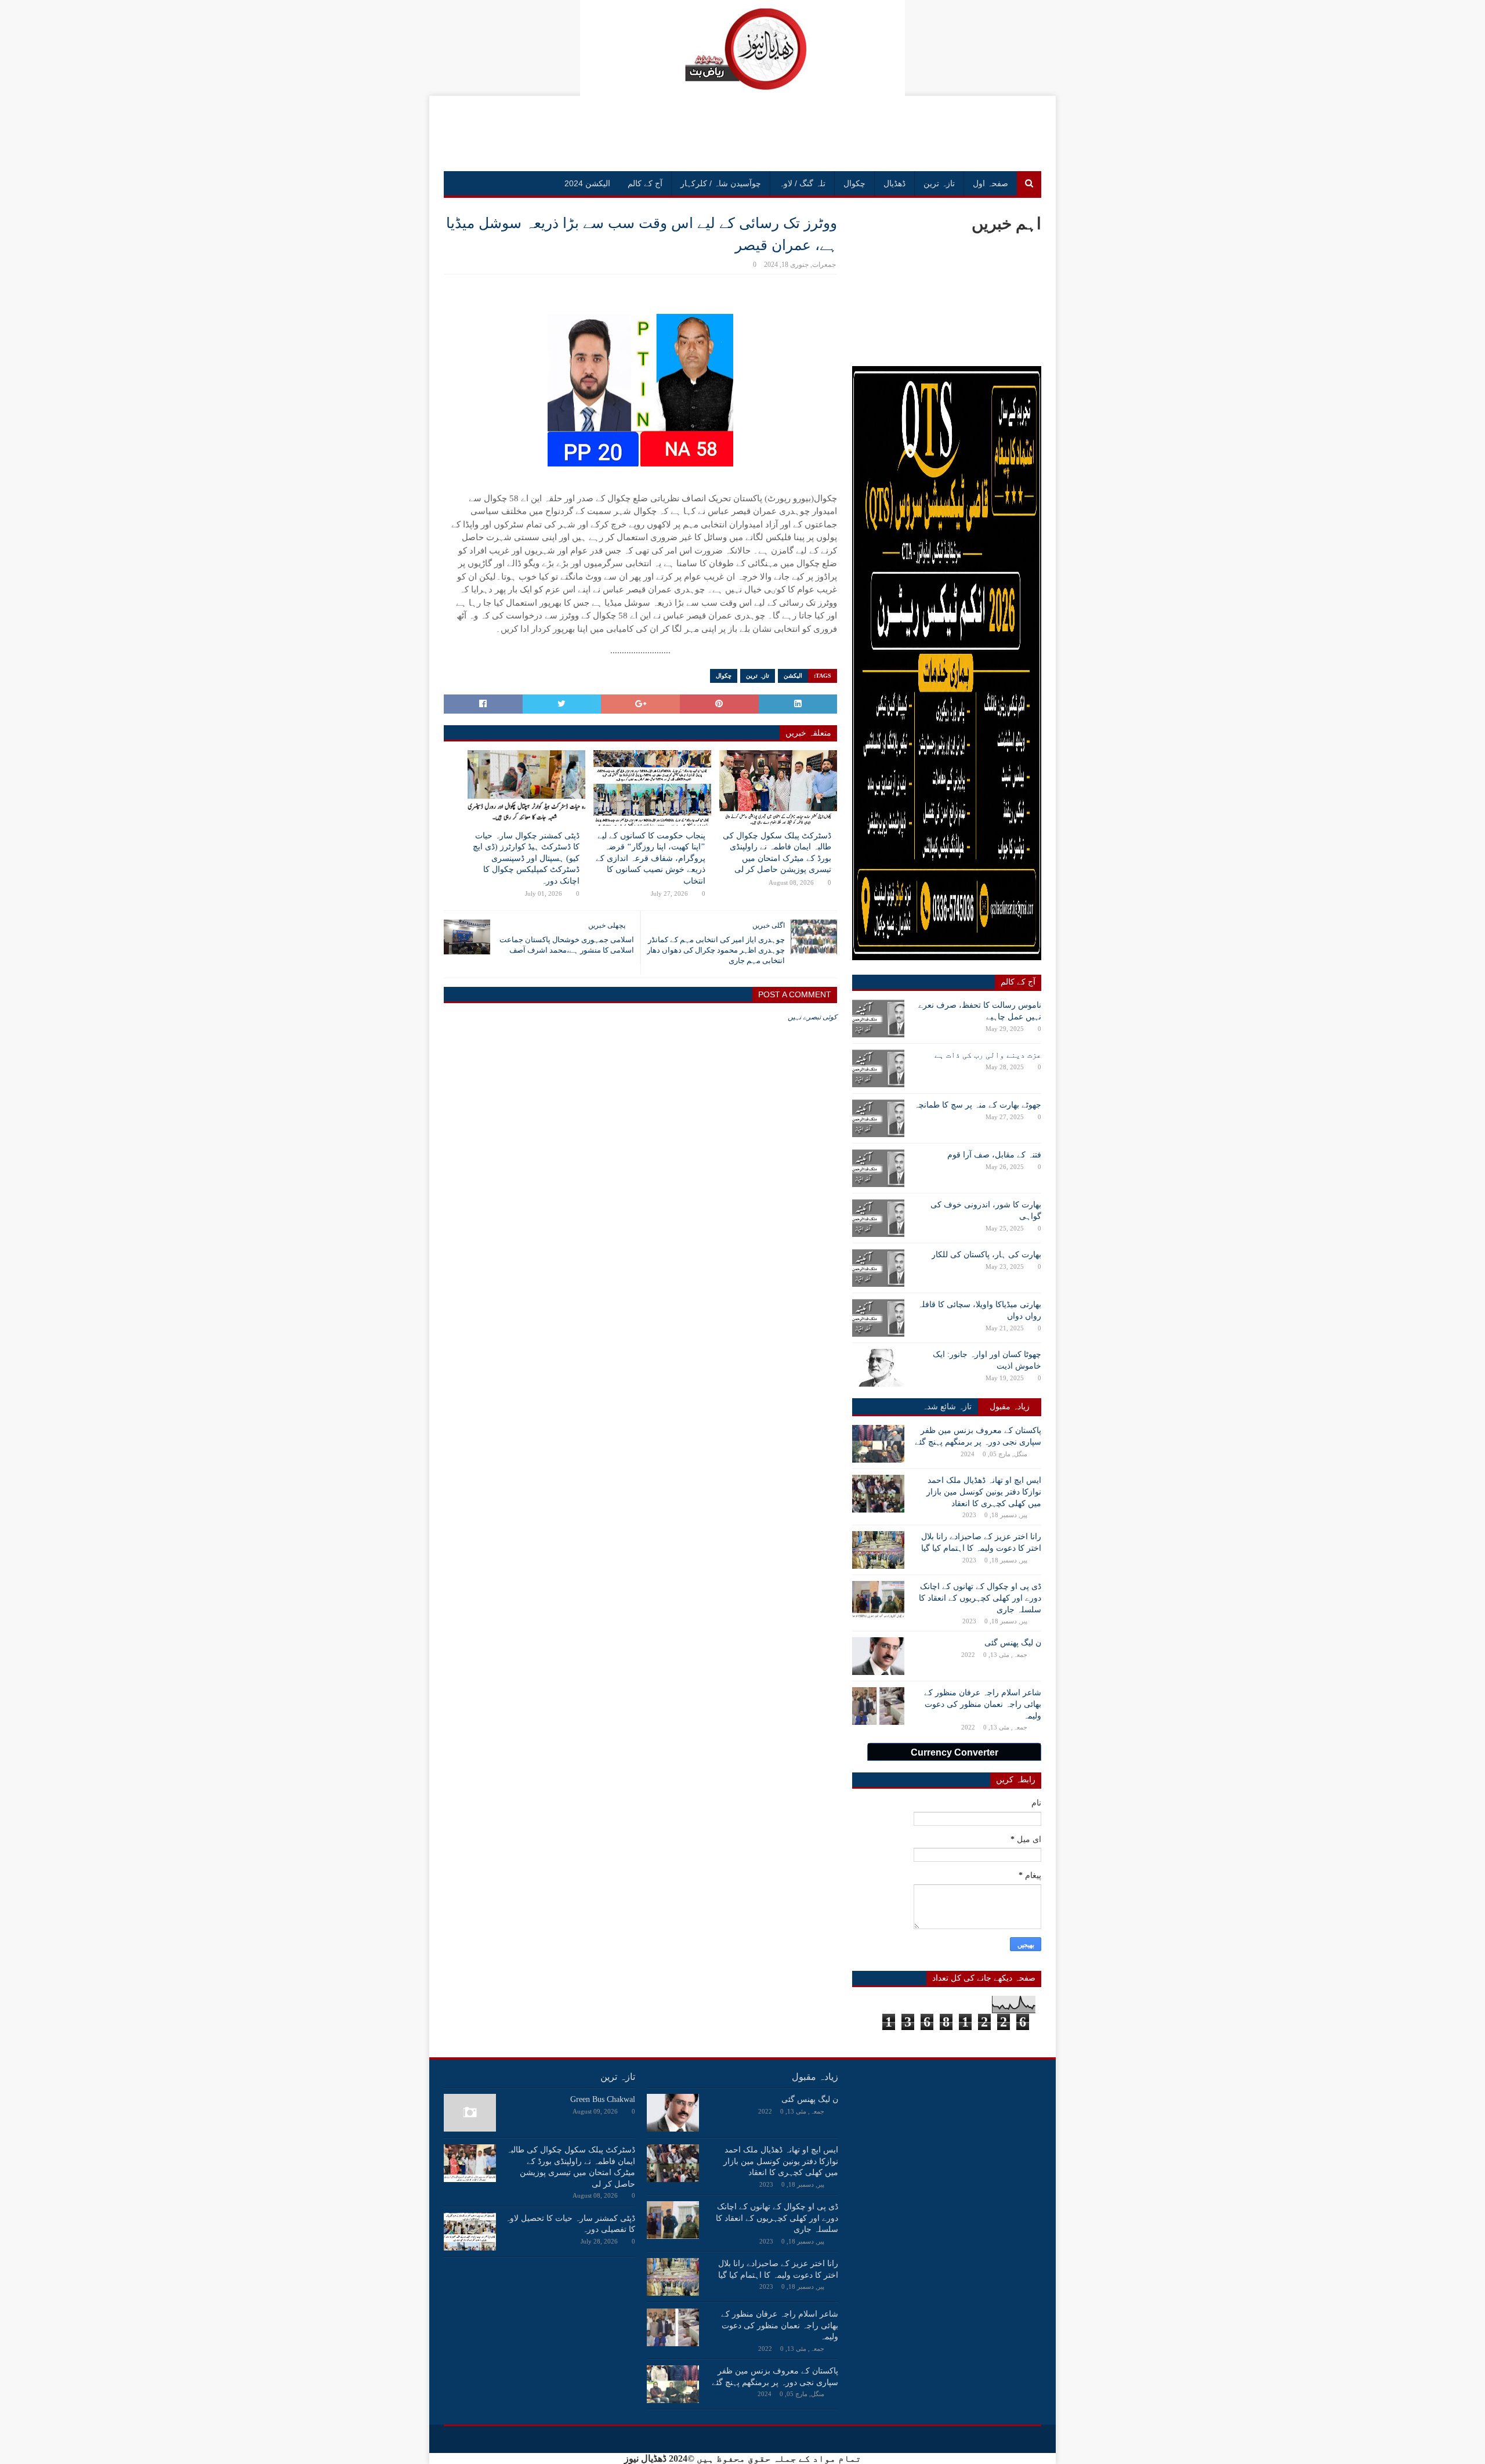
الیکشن (793, 676)
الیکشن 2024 (587, 183)
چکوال (854, 183)
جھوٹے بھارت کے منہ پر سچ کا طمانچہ (978, 1105)
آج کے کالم (645, 183)
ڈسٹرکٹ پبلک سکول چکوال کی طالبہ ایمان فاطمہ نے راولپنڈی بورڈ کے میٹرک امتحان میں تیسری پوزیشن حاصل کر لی (777, 853)
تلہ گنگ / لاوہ (802, 183)
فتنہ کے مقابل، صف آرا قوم (994, 1155)
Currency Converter (955, 1752)
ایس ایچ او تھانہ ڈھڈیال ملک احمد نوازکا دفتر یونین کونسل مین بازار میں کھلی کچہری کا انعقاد (984, 1492)
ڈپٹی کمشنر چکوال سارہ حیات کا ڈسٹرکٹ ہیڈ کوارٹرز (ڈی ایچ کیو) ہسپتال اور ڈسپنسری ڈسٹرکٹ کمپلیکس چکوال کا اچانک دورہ (526, 858)
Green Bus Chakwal (603, 2099)
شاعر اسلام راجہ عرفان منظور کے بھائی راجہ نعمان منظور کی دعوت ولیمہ (983, 1704)
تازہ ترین (939, 183)
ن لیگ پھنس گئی (1013, 1643)
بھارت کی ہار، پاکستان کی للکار (986, 1255)
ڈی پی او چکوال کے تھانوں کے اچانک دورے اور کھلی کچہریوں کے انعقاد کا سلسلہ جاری (980, 1598)
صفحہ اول (990, 183)
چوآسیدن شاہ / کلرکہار (721, 183)
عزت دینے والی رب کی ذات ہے (988, 1055)
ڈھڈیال (894, 183)
